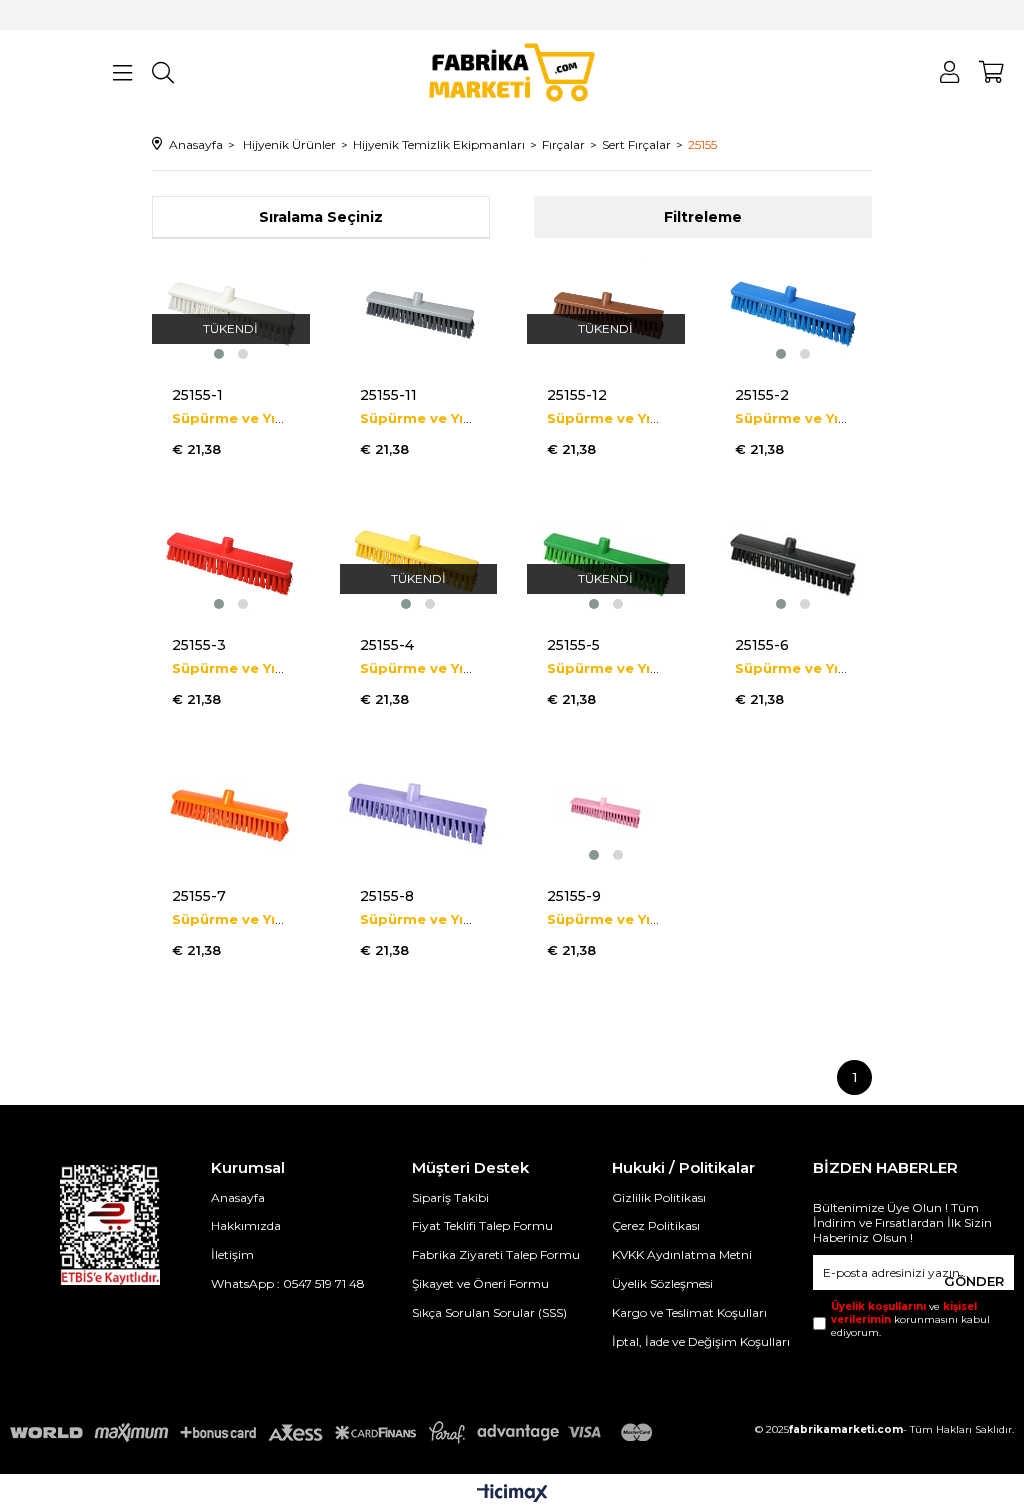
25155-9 (574, 896)
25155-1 (197, 395)
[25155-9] (606, 812)
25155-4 (387, 645)
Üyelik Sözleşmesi (662, 1283)
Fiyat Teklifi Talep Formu (482, 1225)
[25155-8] (419, 812)
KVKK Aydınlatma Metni (682, 1254)
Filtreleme (703, 217)
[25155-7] (231, 812)
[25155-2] (794, 311)
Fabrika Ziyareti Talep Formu (496, 1254)
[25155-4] (419, 562)
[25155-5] (606, 562)
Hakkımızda (246, 1225)
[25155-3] (231, 562)
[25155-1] (231, 311)
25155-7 (199, 896)
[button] (219, 354)
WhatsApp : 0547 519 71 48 (288, 1283)
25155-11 (388, 395)
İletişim (232, 1254)
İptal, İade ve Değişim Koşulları (701, 1341)
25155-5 (573, 645)
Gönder (974, 1281)
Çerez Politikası (656, 1225)
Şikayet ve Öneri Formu (480, 1283)
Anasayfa (238, 1197)
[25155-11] (419, 311)
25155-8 (387, 896)
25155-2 (762, 395)
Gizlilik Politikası (659, 1197)
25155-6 (762, 645)
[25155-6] (794, 562)
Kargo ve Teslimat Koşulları (689, 1312)
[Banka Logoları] (335, 1432)
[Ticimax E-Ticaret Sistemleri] (512, 1494)
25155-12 (577, 395)
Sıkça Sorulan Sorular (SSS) (489, 1312)
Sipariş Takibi (450, 1197)
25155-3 (199, 645)
